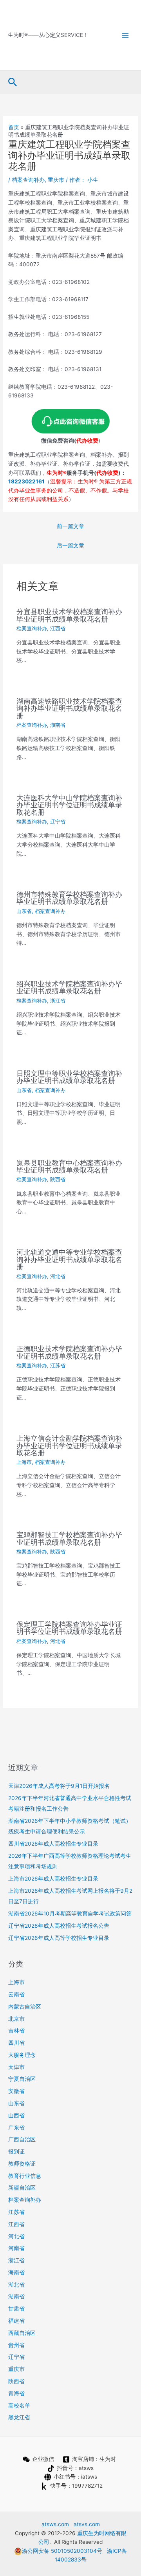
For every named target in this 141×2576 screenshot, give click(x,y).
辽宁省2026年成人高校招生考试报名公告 (59, 1926)
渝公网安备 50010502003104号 (62, 2551)
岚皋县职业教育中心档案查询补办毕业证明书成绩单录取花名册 (69, 1166)
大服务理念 (22, 2055)
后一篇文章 (70, 545)
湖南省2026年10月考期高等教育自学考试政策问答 (70, 1914)
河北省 (58, 1276)
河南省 (16, 2248)
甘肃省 (16, 2309)
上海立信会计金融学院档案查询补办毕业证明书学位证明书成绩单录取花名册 (69, 1445)
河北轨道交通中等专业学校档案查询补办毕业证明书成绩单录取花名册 (69, 1259)
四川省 (16, 2043)
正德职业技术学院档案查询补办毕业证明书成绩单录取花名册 (69, 1352)
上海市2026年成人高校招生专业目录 (53, 1879)
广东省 (16, 2128)
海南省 (16, 2272)
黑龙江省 (19, 2417)
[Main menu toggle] (126, 35)
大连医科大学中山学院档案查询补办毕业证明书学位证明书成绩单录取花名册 (69, 805)
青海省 (16, 2393)
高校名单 (19, 2406)
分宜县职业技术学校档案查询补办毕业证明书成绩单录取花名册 (69, 615)
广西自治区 (22, 2139)
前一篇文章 (70, 526)
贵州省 (16, 2345)
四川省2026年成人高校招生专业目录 (53, 1844)
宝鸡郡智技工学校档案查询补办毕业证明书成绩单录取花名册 (69, 1538)
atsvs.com (87, 2524)
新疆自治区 (22, 2188)
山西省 (16, 2115)
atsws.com (55, 2524)
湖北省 (16, 2285)
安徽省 (16, 2091)
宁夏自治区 (22, 2079)
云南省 (16, 1994)
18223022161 (26, 481)
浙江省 (58, 1001)
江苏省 (58, 1366)
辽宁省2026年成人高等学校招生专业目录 (59, 1938)
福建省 (16, 2321)
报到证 (16, 2152)
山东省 (24, 911)
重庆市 (56, 180)
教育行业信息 (25, 2176)
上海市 (24, 1462)
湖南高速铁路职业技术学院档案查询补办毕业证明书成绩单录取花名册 (69, 708)
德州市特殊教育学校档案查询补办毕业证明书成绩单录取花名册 (69, 898)
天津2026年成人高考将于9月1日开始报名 (59, 1786)
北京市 (16, 2019)
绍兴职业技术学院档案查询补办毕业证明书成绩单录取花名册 (69, 987)
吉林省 (16, 2031)
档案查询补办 (28, 180)
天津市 (16, 2067)
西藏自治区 (22, 2333)
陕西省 (58, 1179)
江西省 (58, 628)
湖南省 (58, 725)
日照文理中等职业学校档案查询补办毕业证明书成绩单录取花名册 (69, 1077)
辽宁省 (58, 822)
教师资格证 (22, 2164)
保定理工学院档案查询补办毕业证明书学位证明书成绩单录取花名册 (69, 1628)
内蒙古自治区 (25, 2007)
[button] (13, 82)
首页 (14, 127)
